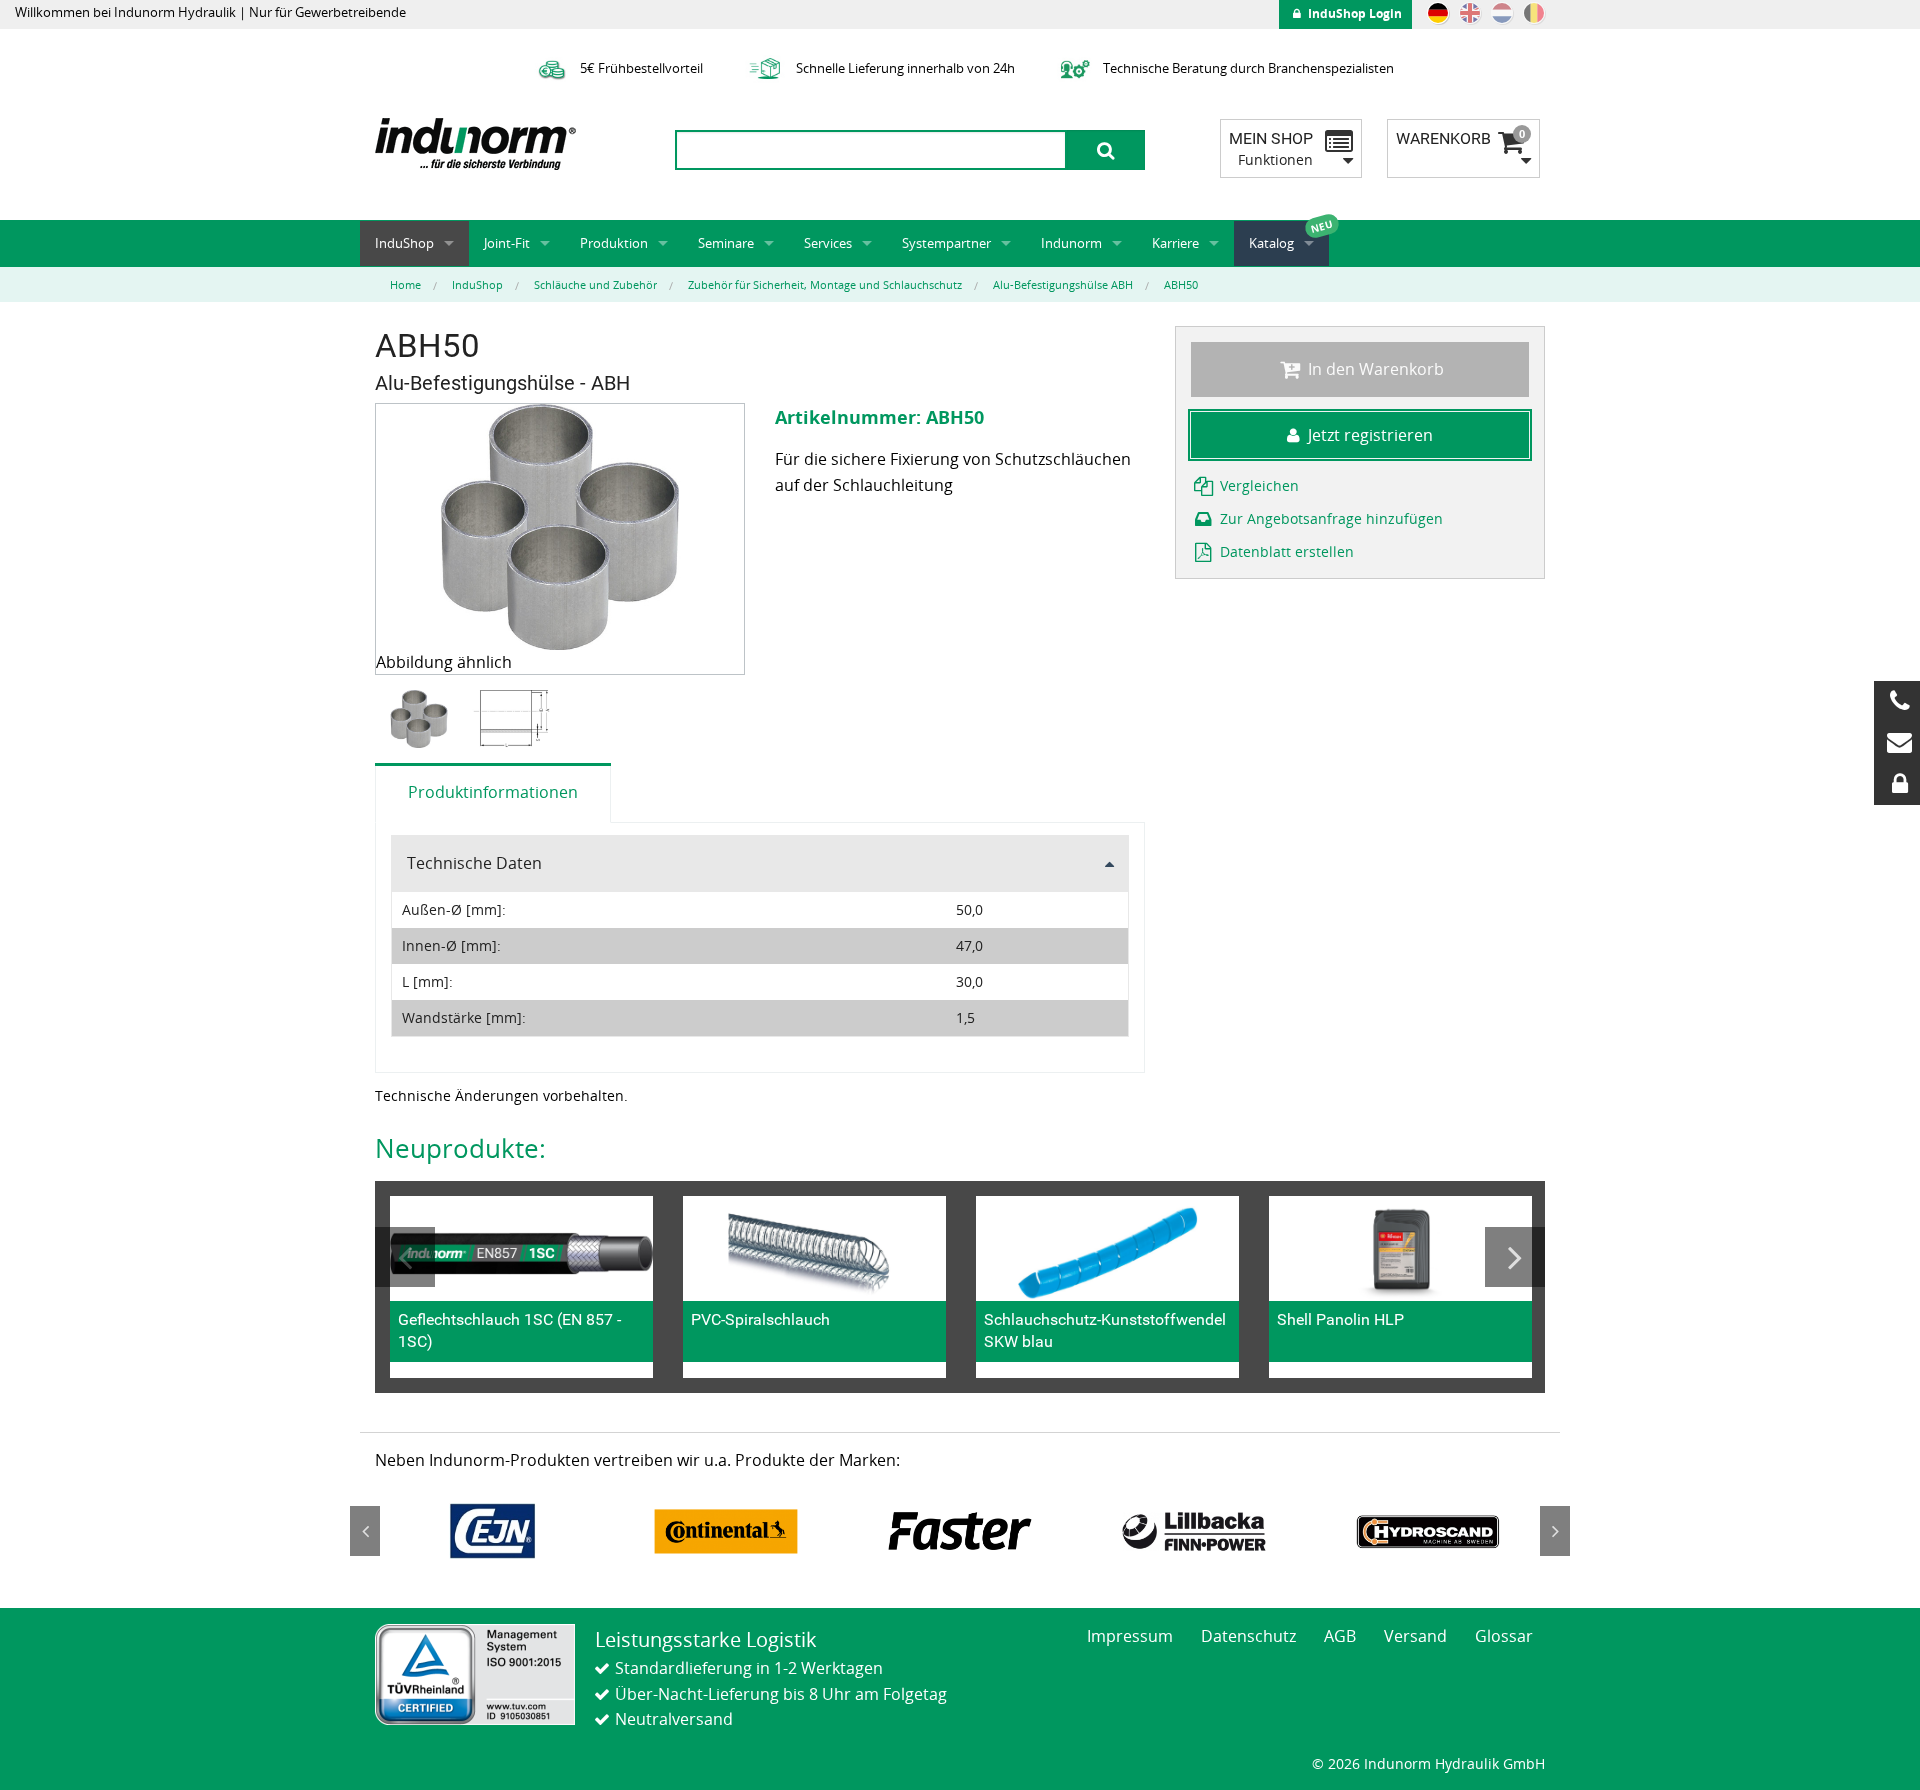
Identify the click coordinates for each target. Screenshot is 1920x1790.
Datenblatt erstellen (1285, 551)
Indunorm (1071, 243)
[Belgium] (1534, 13)
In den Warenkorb (1374, 369)
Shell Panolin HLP (1340, 1319)
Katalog (1271, 243)
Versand (1415, 1636)
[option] (421, 719)
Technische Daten (474, 863)
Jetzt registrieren (1370, 435)
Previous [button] (405, 1257)
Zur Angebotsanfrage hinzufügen (1329, 518)
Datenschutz (1248, 1636)
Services (828, 243)
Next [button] (1515, 1257)
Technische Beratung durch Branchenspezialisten (1247, 68)
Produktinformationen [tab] (493, 792)
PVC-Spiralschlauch (760, 1319)
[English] (1470, 13)
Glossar (1504, 1636)
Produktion (614, 243)
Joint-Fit (507, 243)
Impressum (1130, 1636)
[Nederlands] (1502, 13)
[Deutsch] (1438, 13)
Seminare (726, 243)
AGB (1340, 1636)
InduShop (404, 243)
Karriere (1175, 243)
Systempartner (946, 243)
